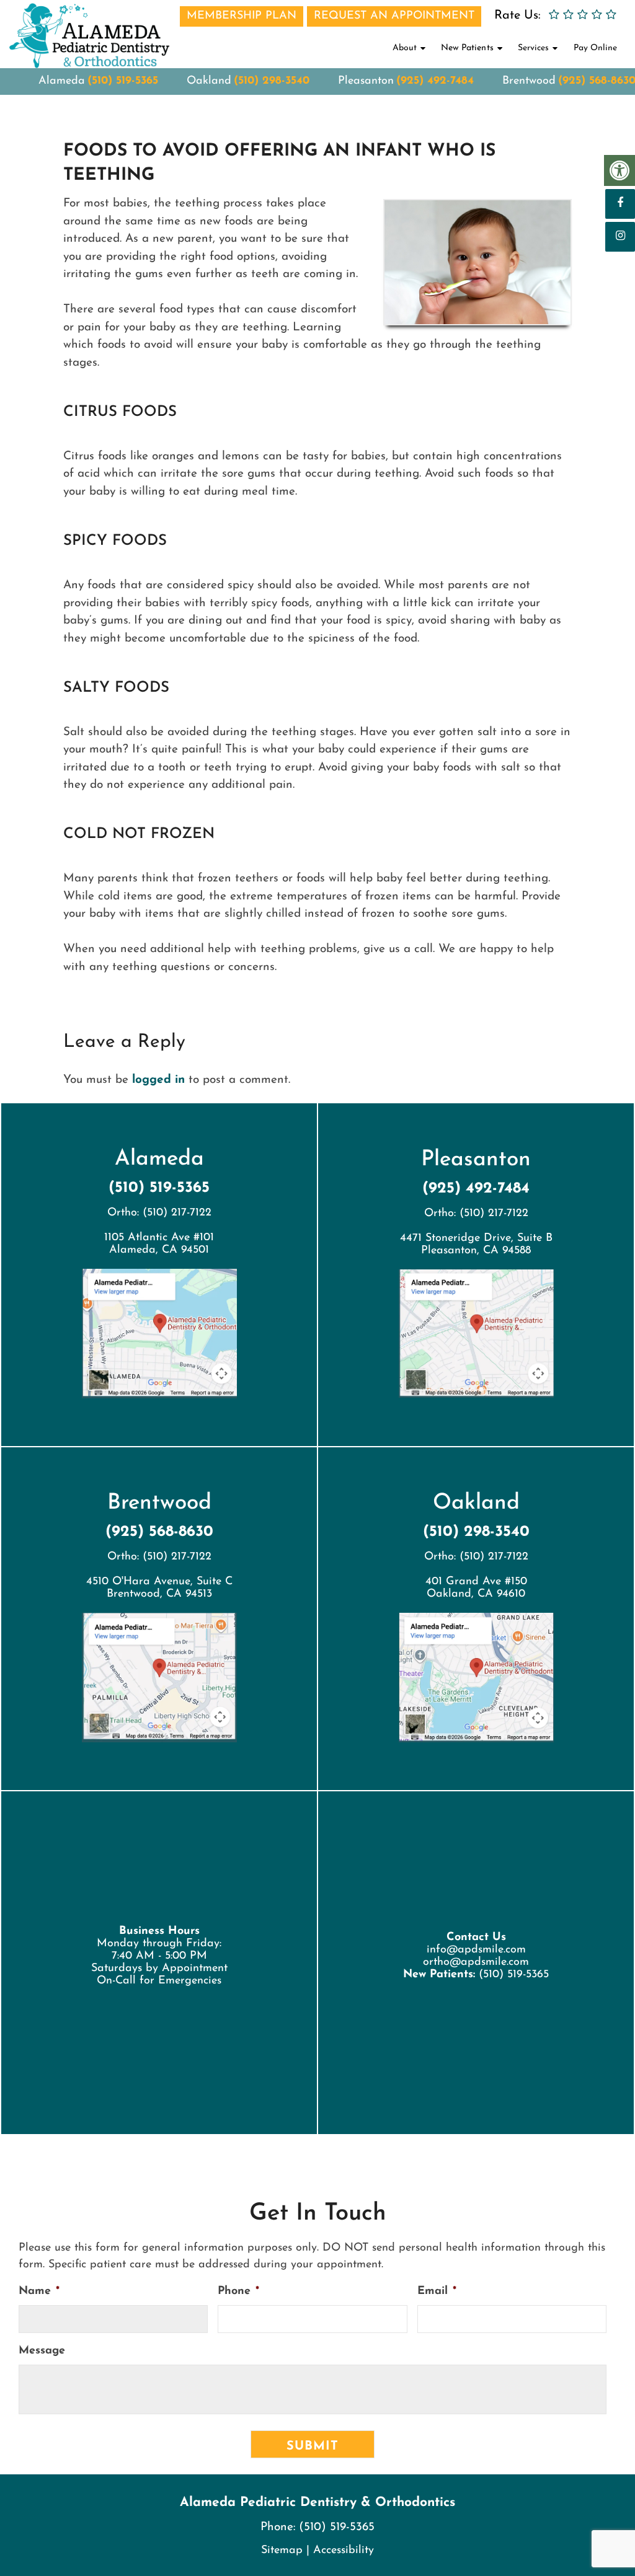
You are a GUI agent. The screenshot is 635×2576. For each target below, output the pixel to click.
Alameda (62, 81)
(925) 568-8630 (159, 1532)
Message (42, 2351)
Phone (238, 2291)
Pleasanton (366, 81)
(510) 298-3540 (272, 81)
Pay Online (595, 48)
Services (533, 48)
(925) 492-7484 (435, 81)
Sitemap (282, 2551)
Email (437, 2291)
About (405, 48)
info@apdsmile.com (476, 1950)
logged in (158, 1080)
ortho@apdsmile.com (476, 1962)
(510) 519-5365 (123, 81)
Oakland (209, 81)
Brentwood (529, 81)
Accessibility (344, 2551)
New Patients (467, 48)
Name (39, 2291)
